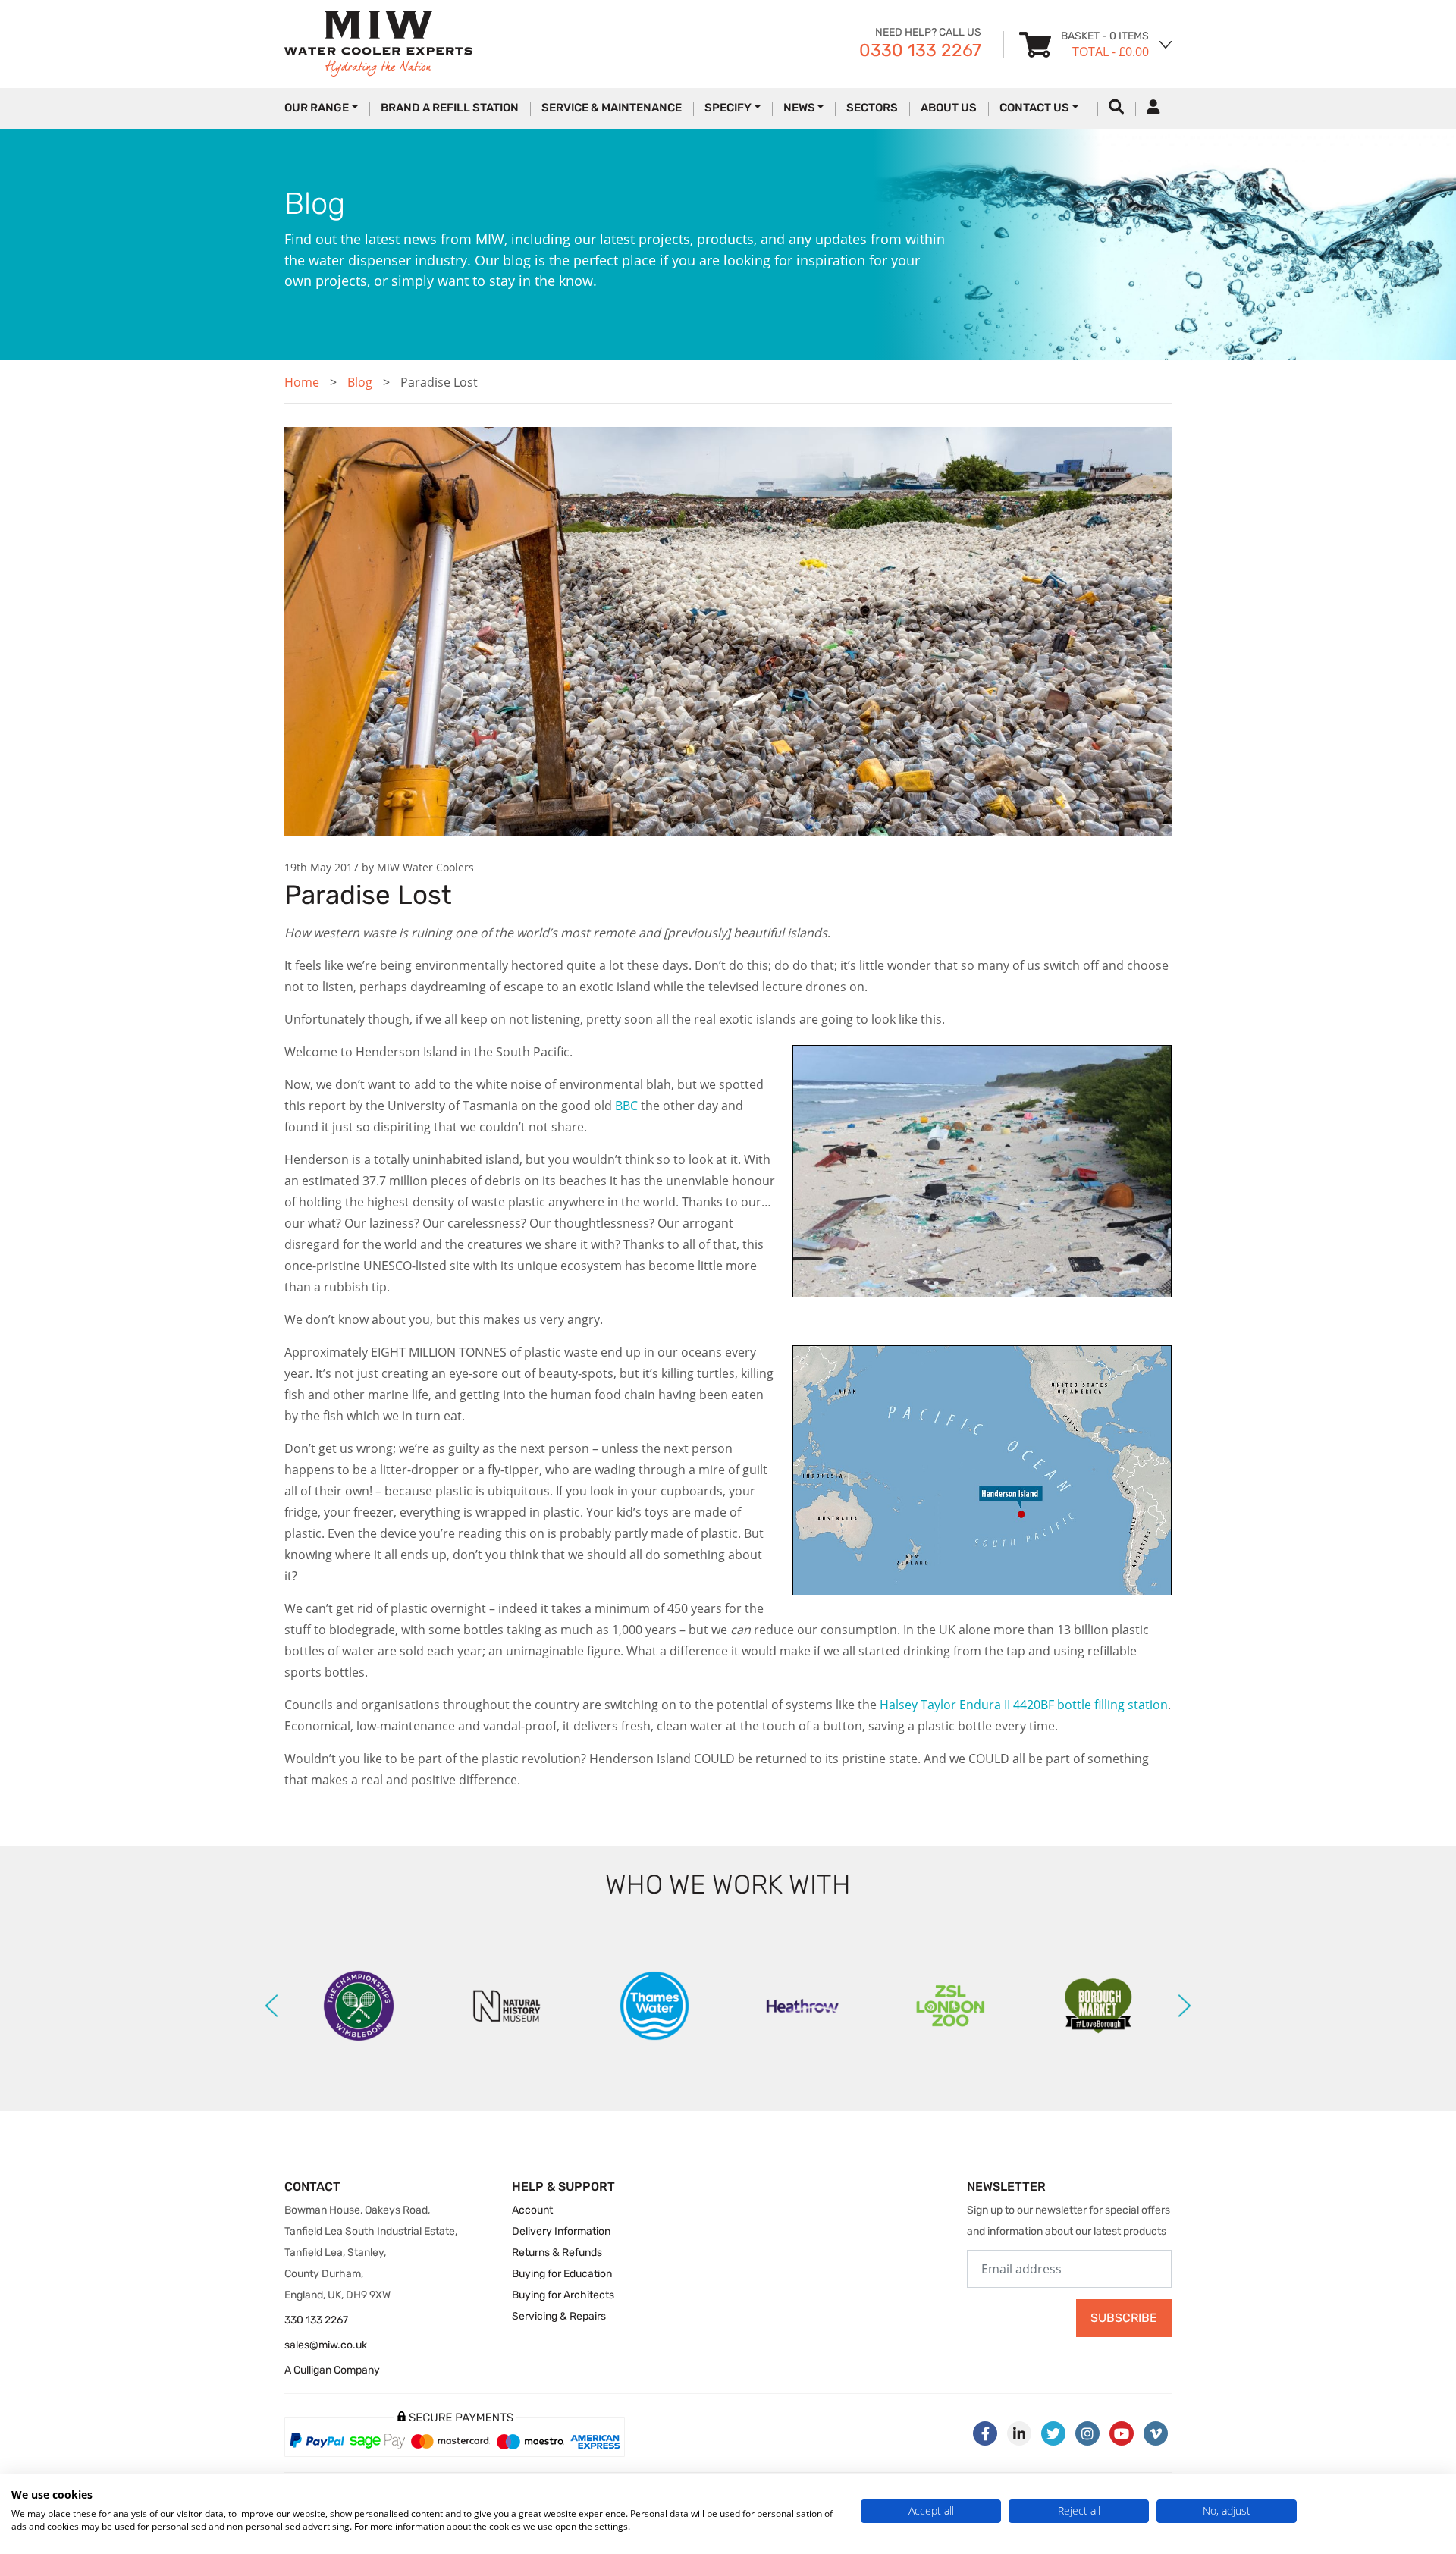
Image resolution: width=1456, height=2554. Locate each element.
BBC (626, 1106)
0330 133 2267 (920, 50)
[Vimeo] (1156, 2433)
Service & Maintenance (612, 108)
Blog (360, 382)
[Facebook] (985, 2433)
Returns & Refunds (557, 2253)
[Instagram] (1087, 2433)
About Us (949, 108)
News (799, 108)
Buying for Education (562, 2274)
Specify (728, 108)
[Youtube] (1122, 2433)
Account (532, 2210)
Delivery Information (561, 2231)
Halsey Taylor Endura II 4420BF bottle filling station (1024, 1705)
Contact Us (1034, 108)
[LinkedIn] (1019, 2433)
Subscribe (1124, 2318)
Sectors (872, 108)
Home (302, 382)
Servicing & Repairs (559, 2316)
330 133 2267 (316, 2320)
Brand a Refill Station (450, 108)
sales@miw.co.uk (326, 2345)
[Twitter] (1053, 2433)
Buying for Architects (563, 2295)
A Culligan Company (332, 2370)
